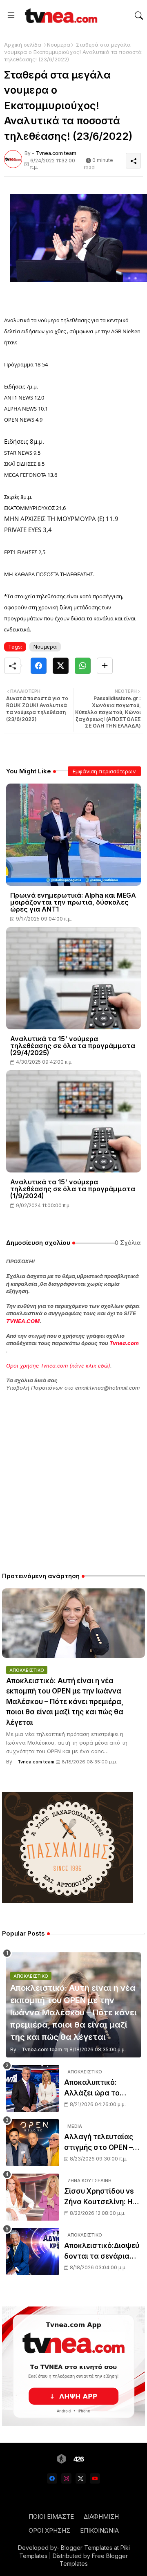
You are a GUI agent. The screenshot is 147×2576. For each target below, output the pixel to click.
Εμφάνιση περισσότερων (104, 771)
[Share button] (105, 666)
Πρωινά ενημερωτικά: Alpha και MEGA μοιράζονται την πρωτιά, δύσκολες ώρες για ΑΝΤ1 (73, 902)
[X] (61, 666)
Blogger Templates (87, 2548)
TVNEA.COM (23, 1321)
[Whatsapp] (83, 666)
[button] (139, 16)
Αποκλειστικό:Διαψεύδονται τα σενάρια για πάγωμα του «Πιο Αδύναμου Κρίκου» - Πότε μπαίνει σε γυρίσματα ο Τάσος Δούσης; (102, 2251)
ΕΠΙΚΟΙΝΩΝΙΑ (99, 2530)
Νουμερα (59, 45)
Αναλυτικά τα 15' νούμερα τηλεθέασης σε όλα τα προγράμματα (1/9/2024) (73, 1189)
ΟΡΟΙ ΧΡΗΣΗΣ (49, 2530)
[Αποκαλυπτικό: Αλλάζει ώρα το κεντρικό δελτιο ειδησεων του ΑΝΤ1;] (33, 2088)
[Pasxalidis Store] (67, 1901)
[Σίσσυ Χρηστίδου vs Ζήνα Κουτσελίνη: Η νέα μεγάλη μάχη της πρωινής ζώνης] (33, 2197)
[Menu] (11, 16)
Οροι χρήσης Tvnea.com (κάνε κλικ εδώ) (58, 1365)
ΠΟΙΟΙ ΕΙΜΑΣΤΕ (51, 2516)
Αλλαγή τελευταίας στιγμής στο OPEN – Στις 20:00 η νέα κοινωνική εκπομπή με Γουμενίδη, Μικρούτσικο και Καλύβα (102, 2143)
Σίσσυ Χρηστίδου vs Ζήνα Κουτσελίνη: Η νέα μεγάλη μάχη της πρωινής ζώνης (101, 2197)
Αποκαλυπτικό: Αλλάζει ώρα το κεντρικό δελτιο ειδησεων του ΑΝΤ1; (99, 2088)
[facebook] (52, 2478)
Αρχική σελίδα (23, 45)
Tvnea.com (124, 1343)
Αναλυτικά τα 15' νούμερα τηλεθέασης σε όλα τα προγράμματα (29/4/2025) (73, 1046)
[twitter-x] (81, 2478)
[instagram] (66, 2478)
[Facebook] (39, 666)
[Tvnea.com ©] (60, 16)
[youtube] (95, 2478)
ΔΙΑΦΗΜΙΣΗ (101, 2516)
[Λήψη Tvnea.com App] (73, 2366)
